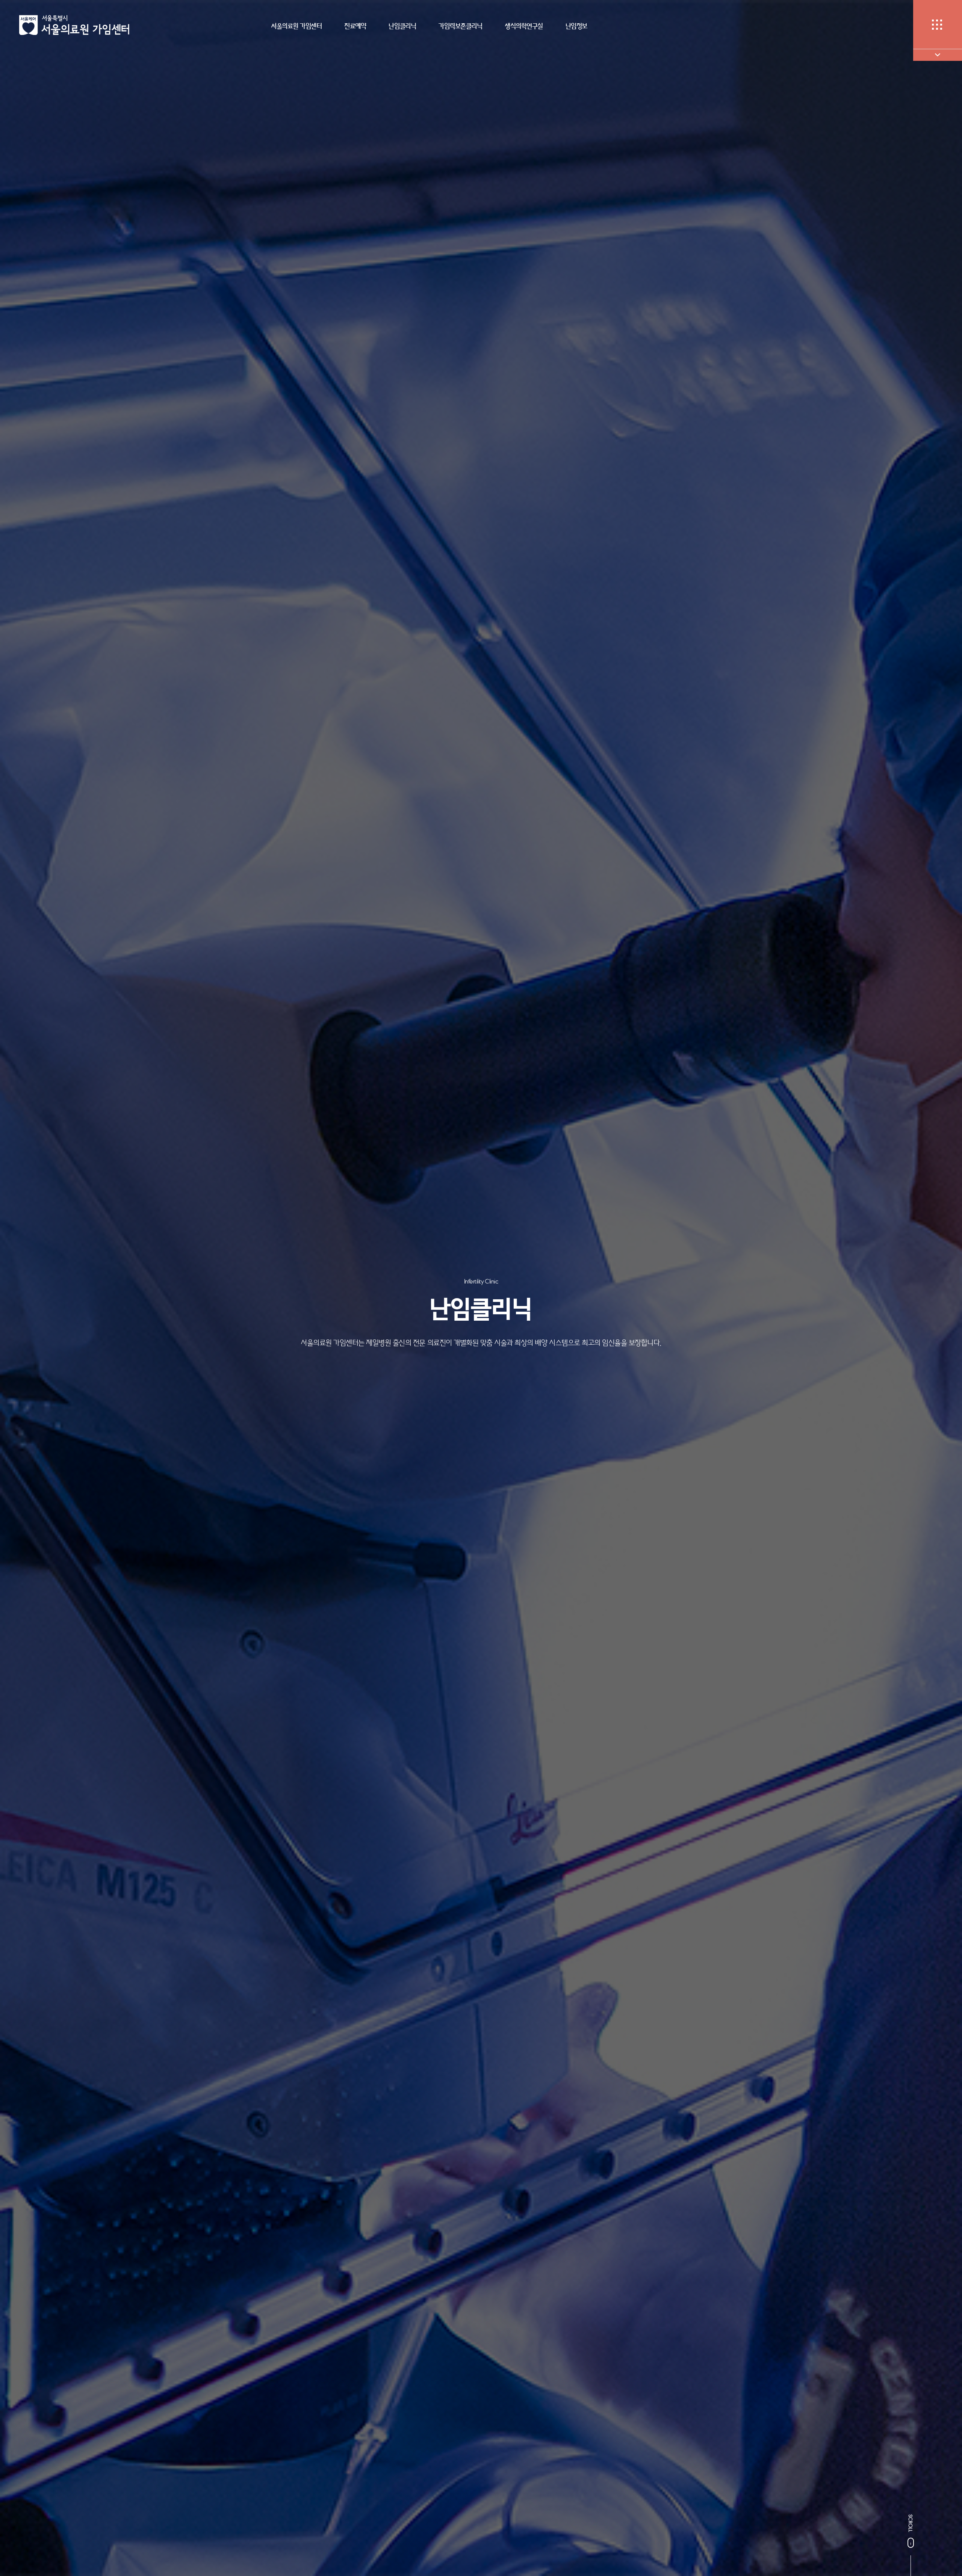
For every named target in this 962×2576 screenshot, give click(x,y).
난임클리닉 (402, 26)
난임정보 (576, 26)
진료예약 (355, 26)
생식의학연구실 (524, 26)
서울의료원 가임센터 (296, 26)
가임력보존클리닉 (460, 26)
